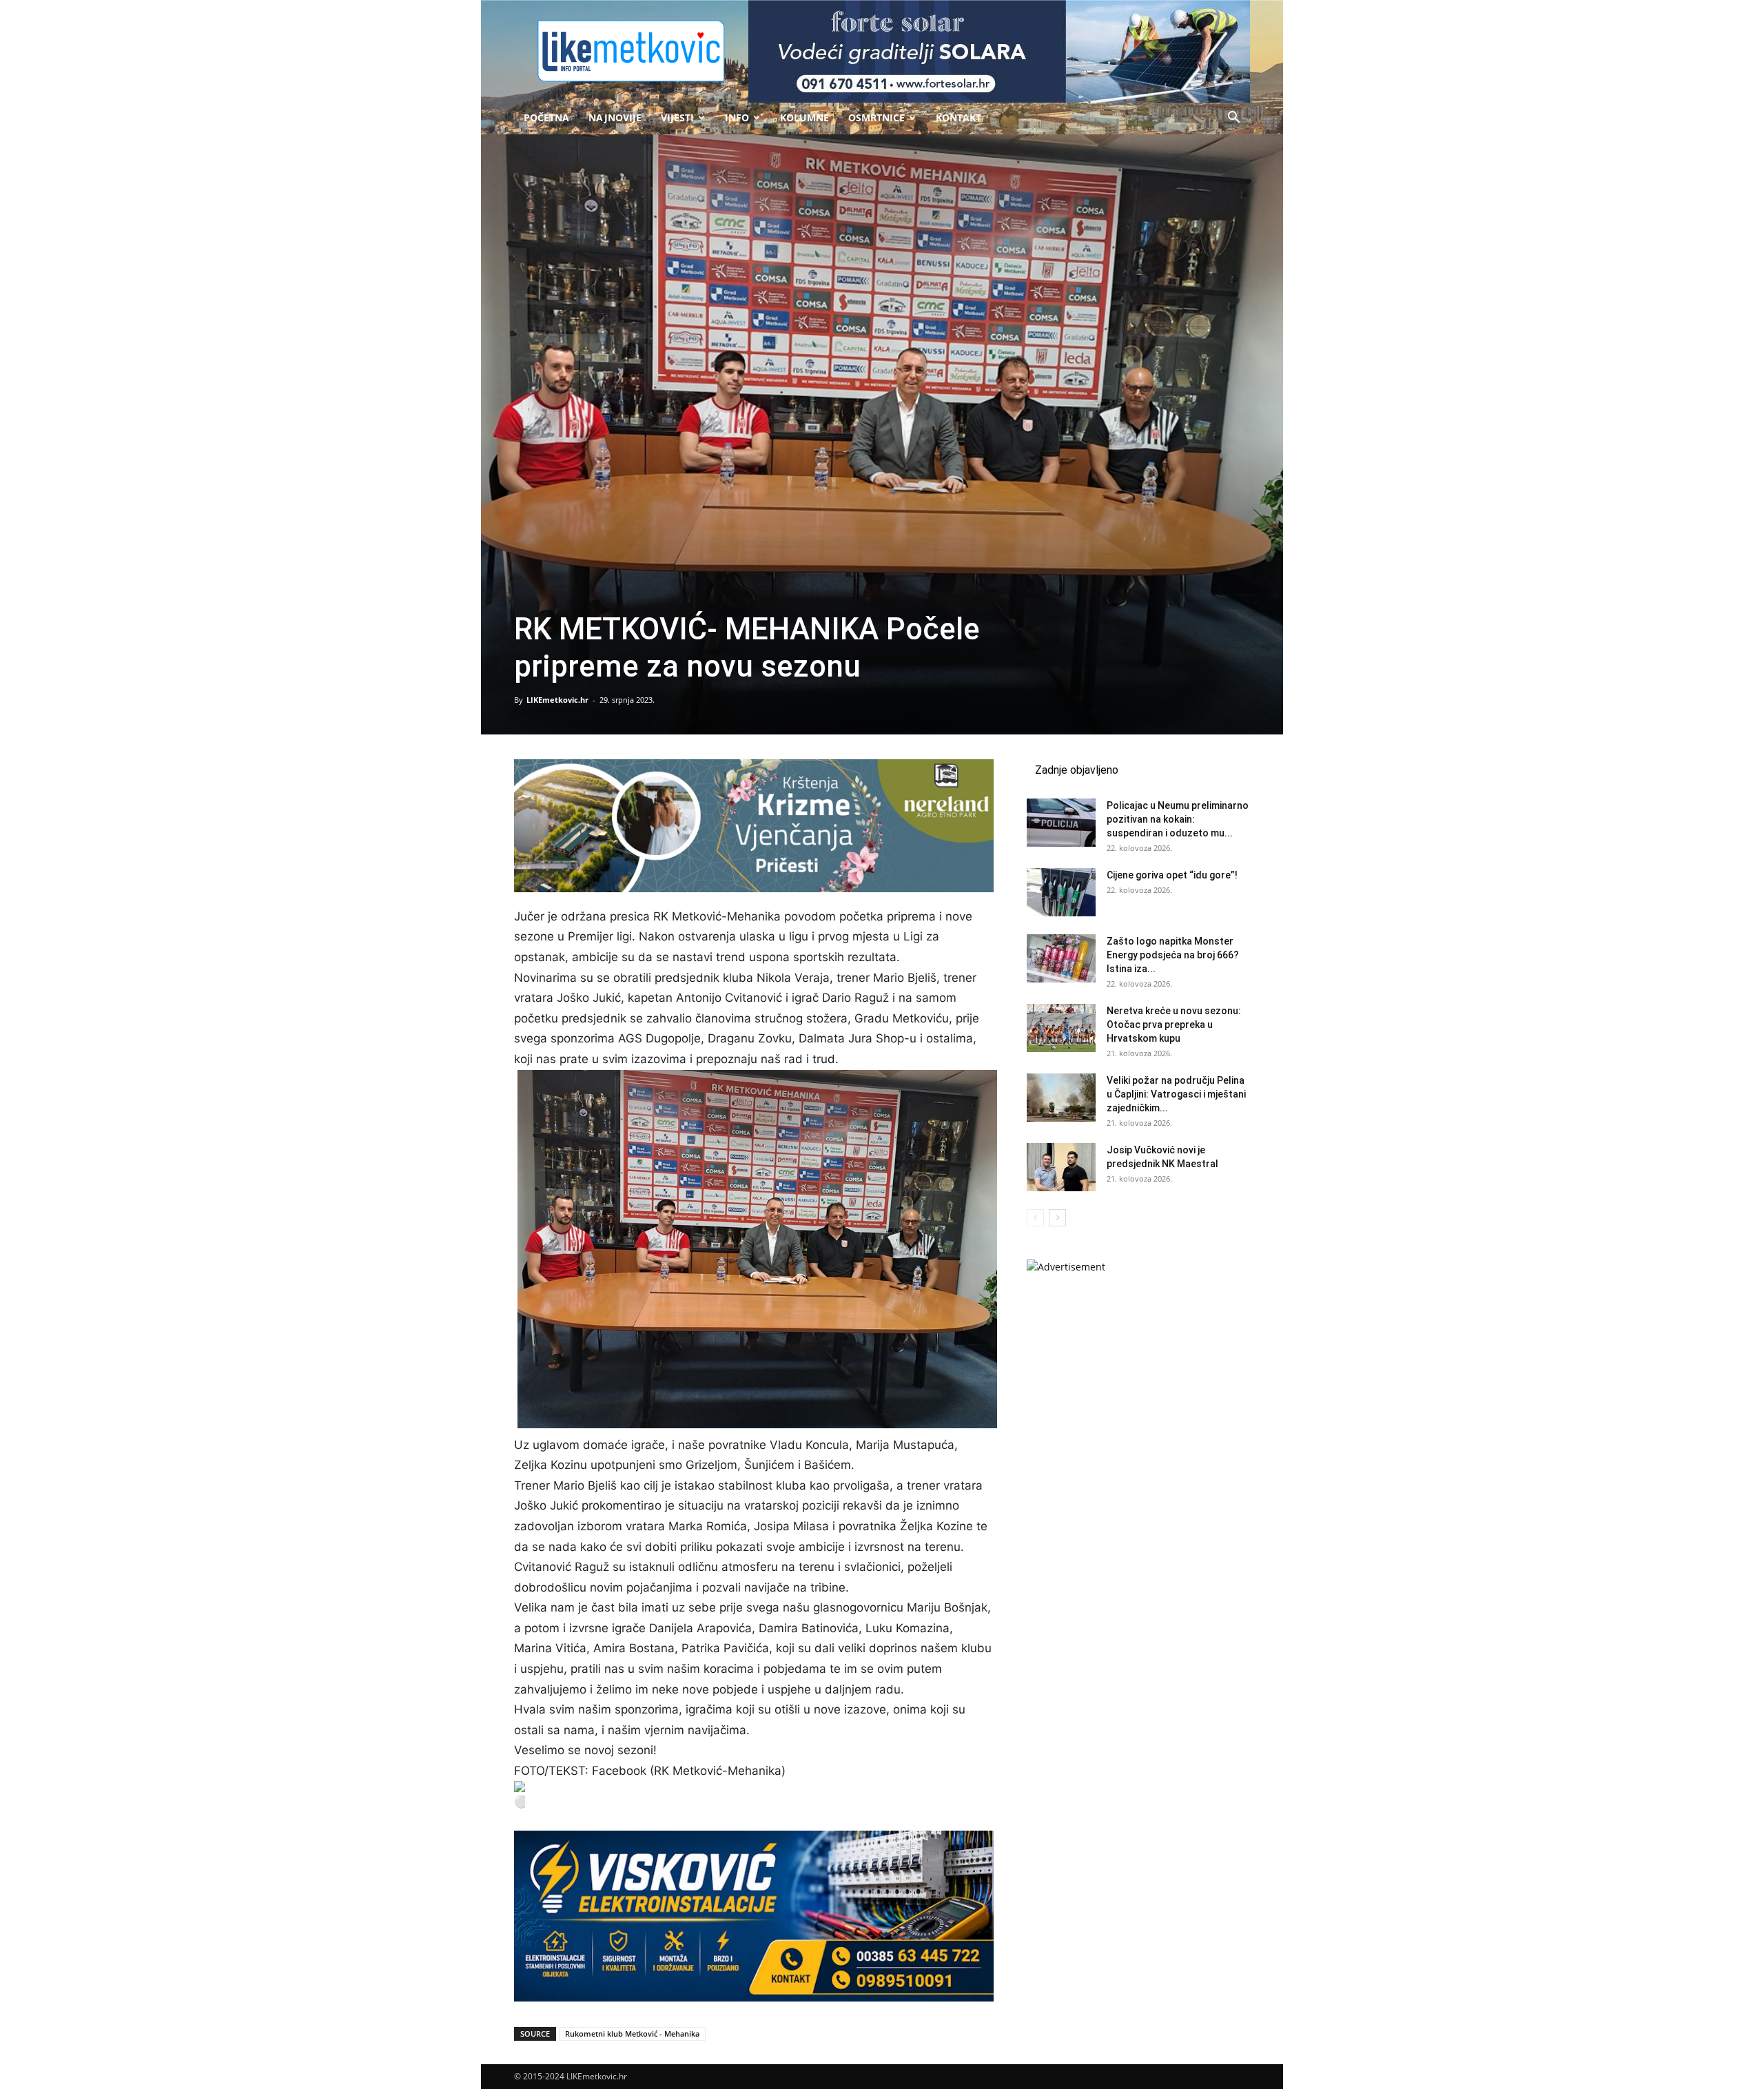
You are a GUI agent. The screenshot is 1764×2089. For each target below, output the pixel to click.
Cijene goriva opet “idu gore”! (1172, 875)
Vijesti (677, 117)
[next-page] (1057, 1218)
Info (737, 117)
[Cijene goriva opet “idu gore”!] (1061, 892)
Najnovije (615, 117)
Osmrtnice (876, 117)
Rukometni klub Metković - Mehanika (632, 2034)
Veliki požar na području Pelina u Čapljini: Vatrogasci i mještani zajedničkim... (1176, 1094)
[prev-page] (1035, 1218)
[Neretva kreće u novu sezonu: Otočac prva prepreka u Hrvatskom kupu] (1061, 1028)
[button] (1233, 119)
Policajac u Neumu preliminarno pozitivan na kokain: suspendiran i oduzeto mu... (1178, 819)
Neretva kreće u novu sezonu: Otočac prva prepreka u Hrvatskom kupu (1174, 1025)
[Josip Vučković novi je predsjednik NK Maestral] (1061, 1167)
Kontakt (958, 117)
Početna (546, 117)
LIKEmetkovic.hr (557, 700)
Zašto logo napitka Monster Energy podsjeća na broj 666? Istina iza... (1173, 955)
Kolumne (804, 117)
